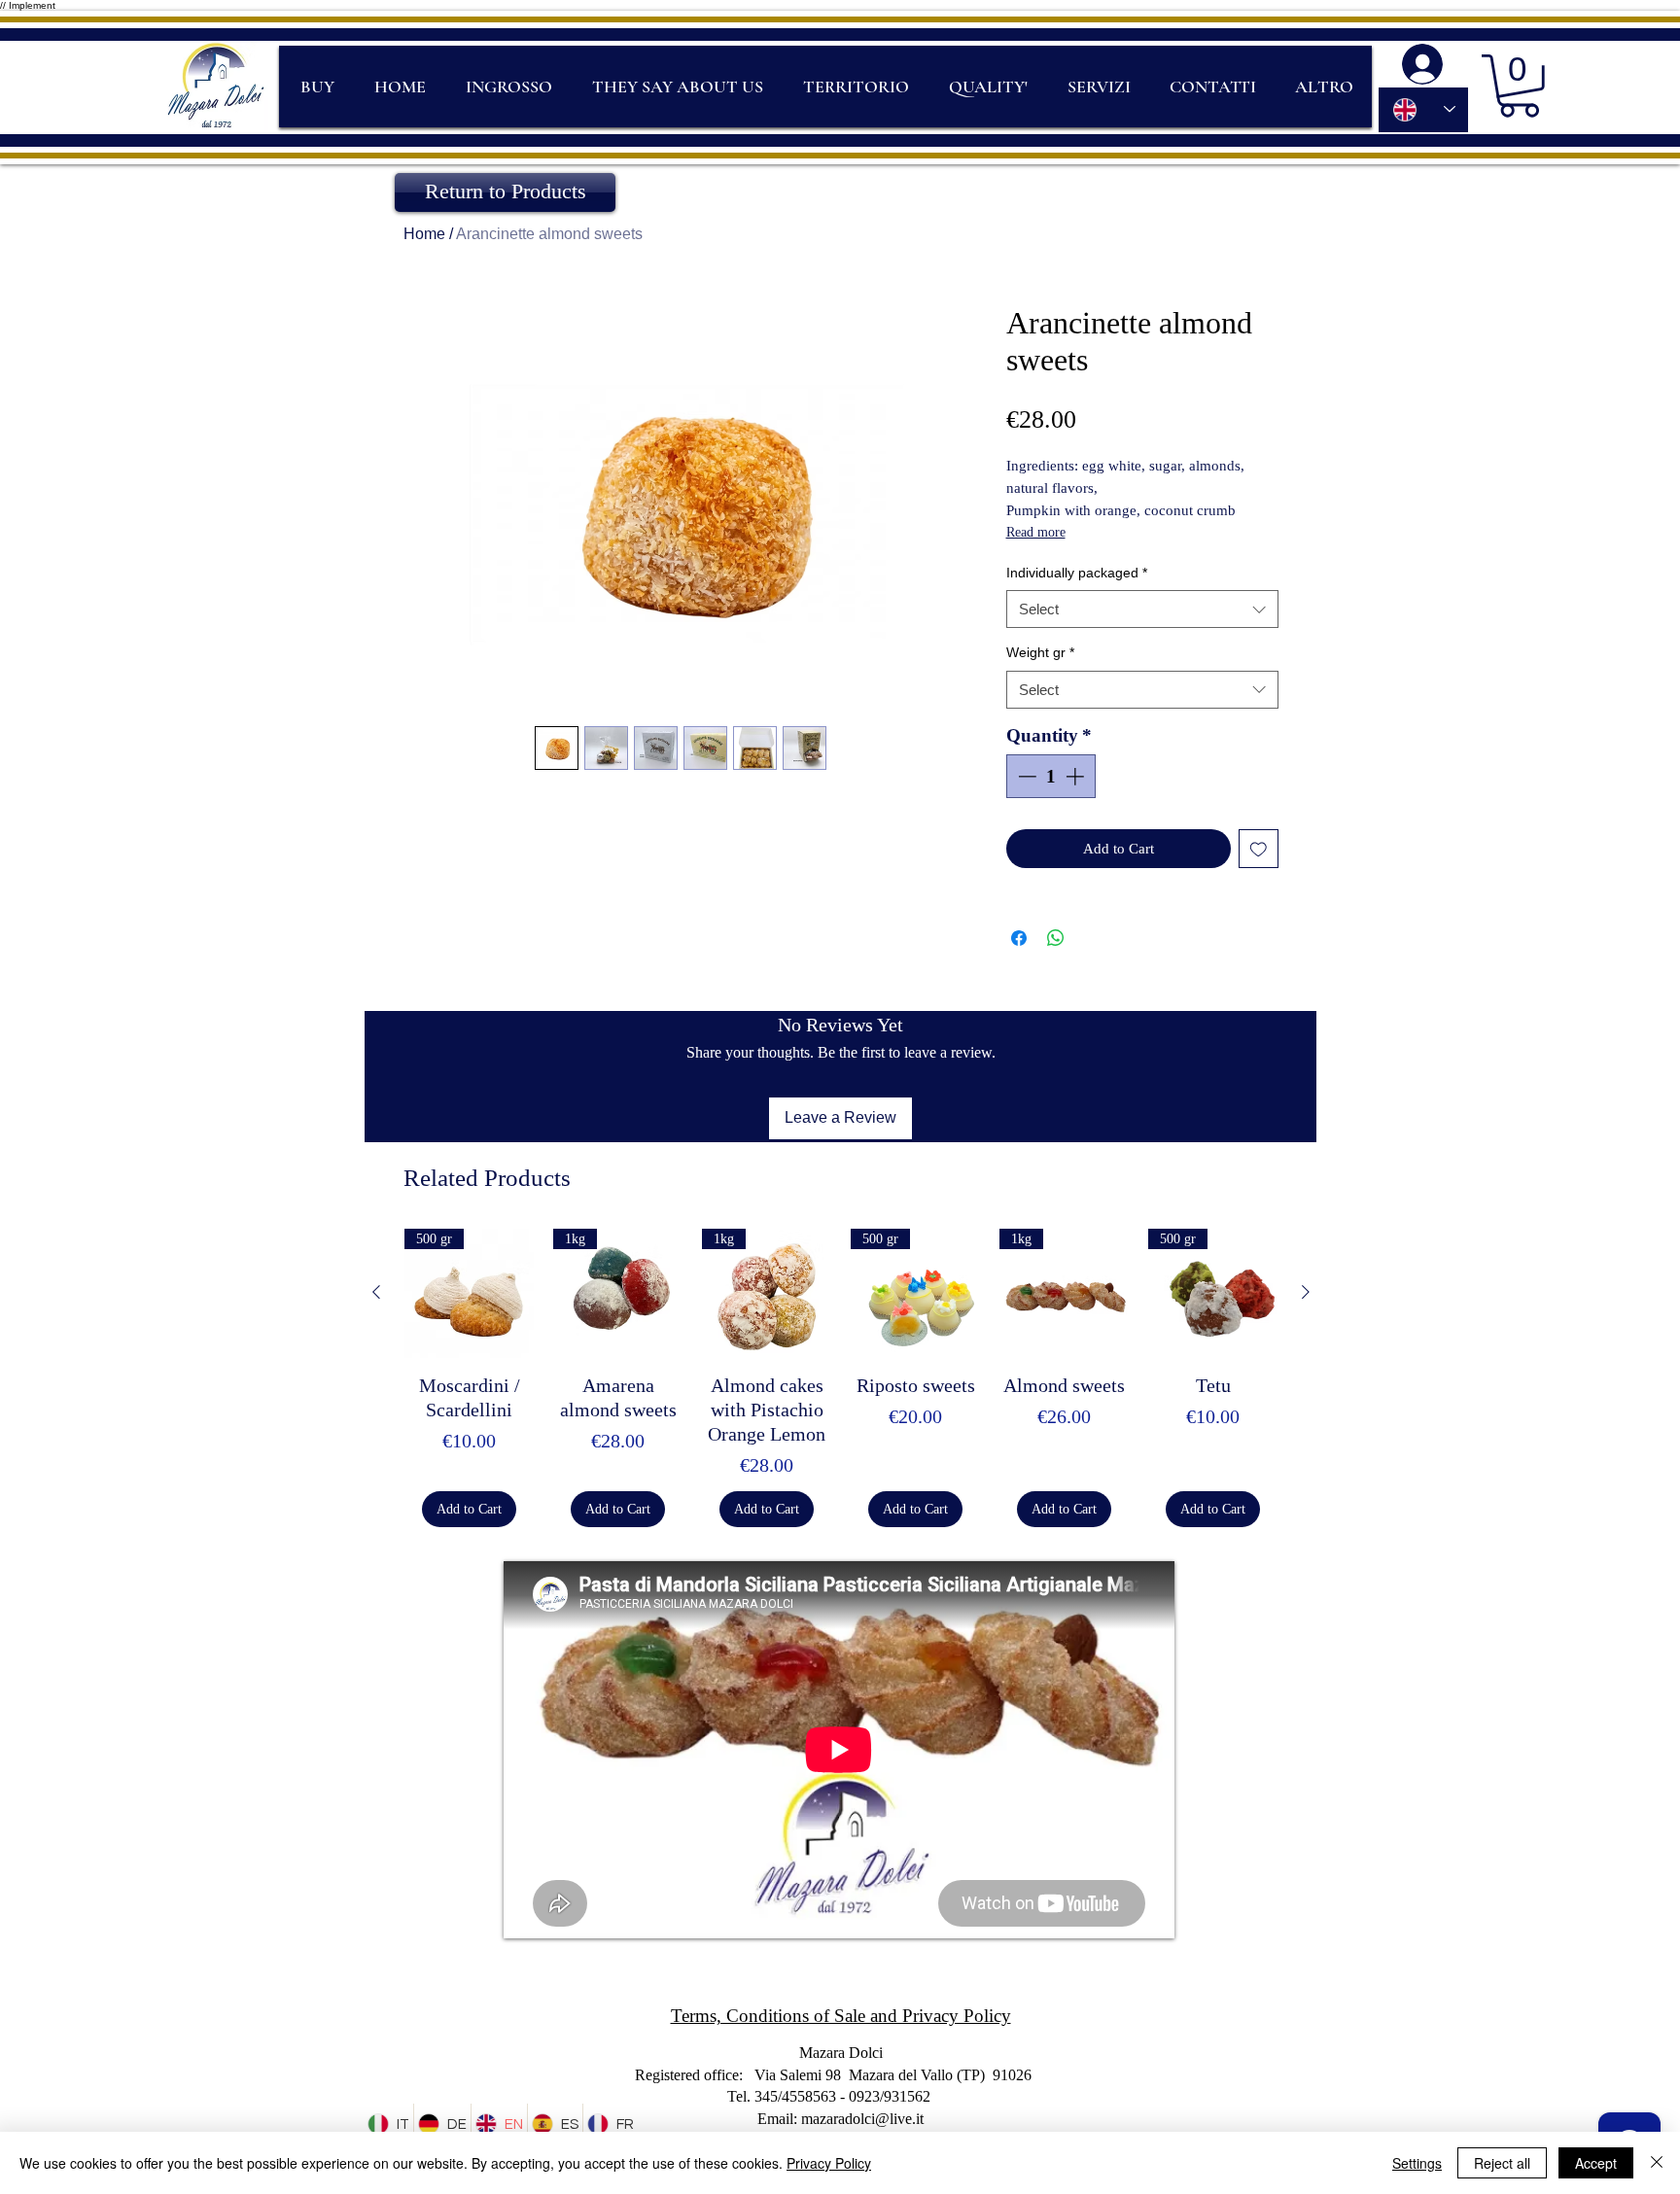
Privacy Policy (829, 2163)
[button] (1519, 86)
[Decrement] (1025, 776)
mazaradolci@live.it (862, 2119)
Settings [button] (1417, 2163)
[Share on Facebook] (1019, 938)
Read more (1036, 532)
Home (424, 234)
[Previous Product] (376, 1292)
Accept (1596, 2163)
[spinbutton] (1050, 776)
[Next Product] (1306, 1292)
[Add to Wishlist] (1259, 849)
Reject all (1502, 2163)
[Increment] (1077, 776)
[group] (841, 1378)
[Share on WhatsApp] (1056, 938)
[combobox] (1142, 609)
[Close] (1657, 2163)
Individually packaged (1077, 573)
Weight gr (1040, 652)
